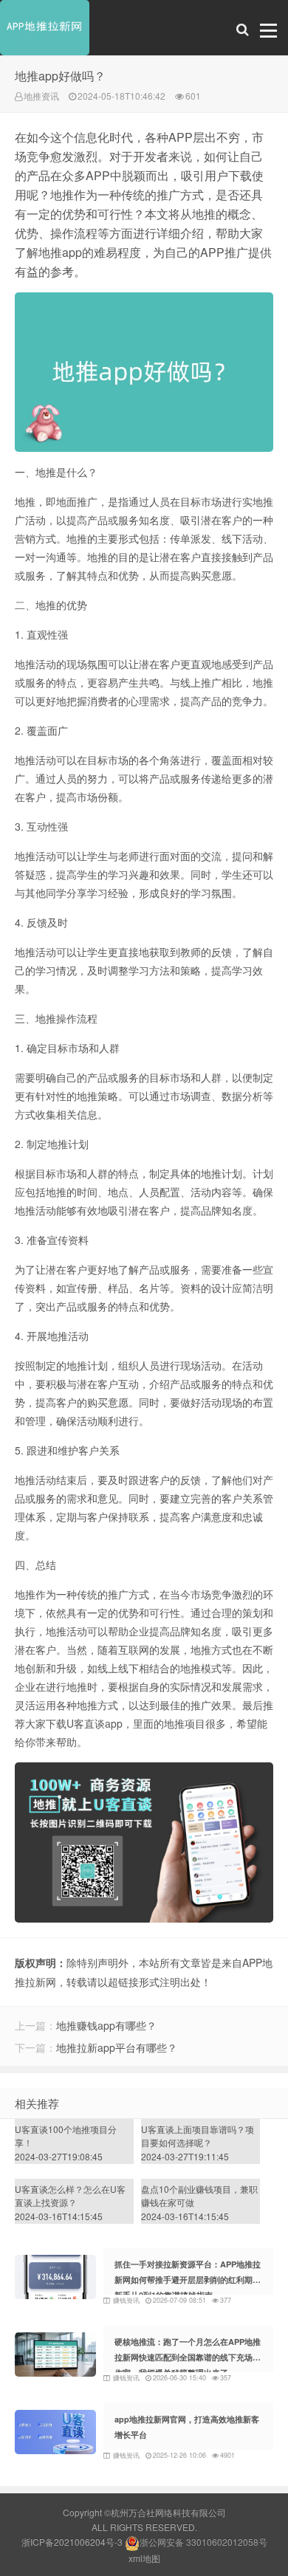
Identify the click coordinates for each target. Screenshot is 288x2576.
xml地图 (144, 2558)
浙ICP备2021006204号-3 (72, 2542)
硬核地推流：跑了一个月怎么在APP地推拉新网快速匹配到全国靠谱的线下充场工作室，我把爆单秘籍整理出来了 (188, 2357)
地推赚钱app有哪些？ (106, 2025)
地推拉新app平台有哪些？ (117, 2047)
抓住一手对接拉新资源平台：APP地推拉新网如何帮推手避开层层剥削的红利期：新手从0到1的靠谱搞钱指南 (188, 2280)
